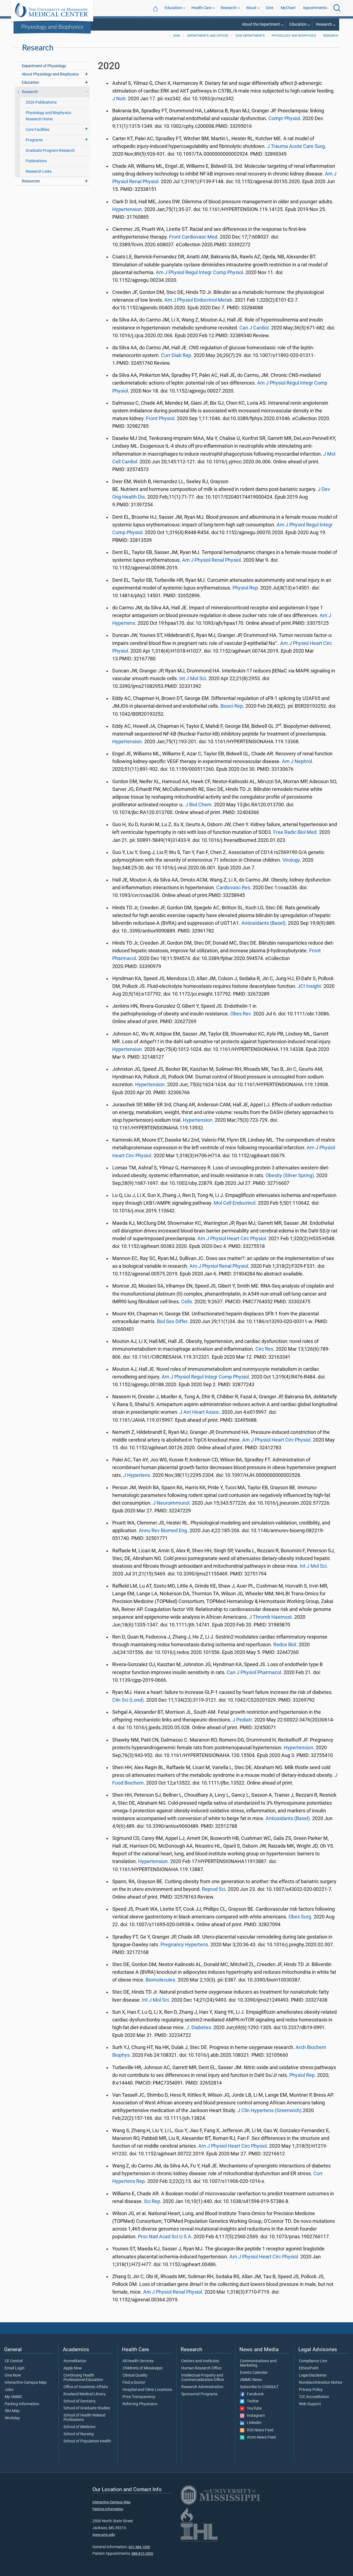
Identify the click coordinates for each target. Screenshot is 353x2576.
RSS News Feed (259, 2430)
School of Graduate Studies (87, 2408)
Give (270, 8)
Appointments (315, 8)
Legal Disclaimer (313, 2375)
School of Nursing (79, 2434)
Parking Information (22, 2404)
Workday (12, 2418)
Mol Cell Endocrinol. (235, 1203)
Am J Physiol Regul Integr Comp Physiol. (200, 272)
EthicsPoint (309, 2368)
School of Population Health (87, 2441)
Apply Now (73, 2368)
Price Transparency (139, 2397)
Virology (291, 860)
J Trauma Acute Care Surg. (297, 146)
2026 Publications (41, 102)
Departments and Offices (208, 36)
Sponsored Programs (199, 2394)
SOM (177, 36)
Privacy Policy (311, 2390)
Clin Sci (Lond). (129, 1700)
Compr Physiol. (285, 118)
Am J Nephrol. (298, 761)
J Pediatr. (243, 1720)
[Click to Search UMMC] (337, 8)
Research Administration (202, 2387)
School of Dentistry (80, 2401)
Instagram (255, 2416)
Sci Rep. (153, 2201)
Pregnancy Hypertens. (185, 1945)
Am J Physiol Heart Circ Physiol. (232, 1239)
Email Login (15, 2368)
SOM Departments (250, 36)
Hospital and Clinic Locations (147, 2390)
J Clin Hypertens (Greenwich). (270, 2110)
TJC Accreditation (314, 2397)
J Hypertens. (137, 1475)
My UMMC (14, 2397)
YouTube (253, 2409)
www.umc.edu (104, 2535)
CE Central (14, 2361)
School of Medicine (79, 2427)
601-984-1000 (139, 2547)
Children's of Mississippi (142, 2368)
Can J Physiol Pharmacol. (255, 1672)
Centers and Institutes (200, 2361)
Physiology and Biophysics (52, 26)
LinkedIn (253, 2423)
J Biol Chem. (199, 805)
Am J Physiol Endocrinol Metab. (199, 300)
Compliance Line (313, 2361)
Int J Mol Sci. (193, 679)
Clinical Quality (135, 2375)
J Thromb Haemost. (271, 1617)
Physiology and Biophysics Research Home (48, 116)
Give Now (13, 2375)
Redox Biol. (285, 1645)
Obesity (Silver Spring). (290, 1175)
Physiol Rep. (246, 588)
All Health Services (138, 2361)
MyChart (288, 8)
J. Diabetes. (199, 2028)
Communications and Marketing (258, 2363)
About (251, 8)
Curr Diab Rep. (177, 355)
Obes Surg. (300, 1917)
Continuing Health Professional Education (83, 2378)
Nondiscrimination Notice (321, 2383)
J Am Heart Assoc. (200, 1412)
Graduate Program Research (50, 151)
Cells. (187, 1302)
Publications (36, 161)
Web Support (310, 2404)
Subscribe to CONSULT (259, 2387)
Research (229, 8)
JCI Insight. (310, 986)
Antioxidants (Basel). (264, 923)
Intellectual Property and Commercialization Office (203, 2378)
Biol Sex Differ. (173, 1321)
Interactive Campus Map (26, 2383)
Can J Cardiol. (255, 328)
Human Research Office (201, 2368)
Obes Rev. (241, 1014)
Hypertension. (128, 209)
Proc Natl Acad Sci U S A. (165, 2237)
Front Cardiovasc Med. (194, 237)
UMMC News (251, 2380)
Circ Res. (265, 1349)
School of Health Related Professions (84, 2418)
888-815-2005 (142, 2554)
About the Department (261, 24)
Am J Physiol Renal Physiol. (212, 560)
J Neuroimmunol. (172, 1503)
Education (173, 8)
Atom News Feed (260, 2437)
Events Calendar (254, 2373)
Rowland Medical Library (85, 2394)
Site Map (12, 2411)
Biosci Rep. (232, 706)
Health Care (201, 8)
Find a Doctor (134, 2383)
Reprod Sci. (214, 1889)
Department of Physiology (44, 66)
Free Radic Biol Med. (296, 832)
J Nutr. (120, 99)
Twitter (252, 2401)
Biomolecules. (161, 1980)
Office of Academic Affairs (86, 2387)
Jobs (9, 2390)
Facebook (254, 2394)
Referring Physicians (140, 2404)
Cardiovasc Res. (234, 888)
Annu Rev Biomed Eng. (164, 1531)
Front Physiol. (161, 418)
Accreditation (75, 2361)
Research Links (39, 171)
